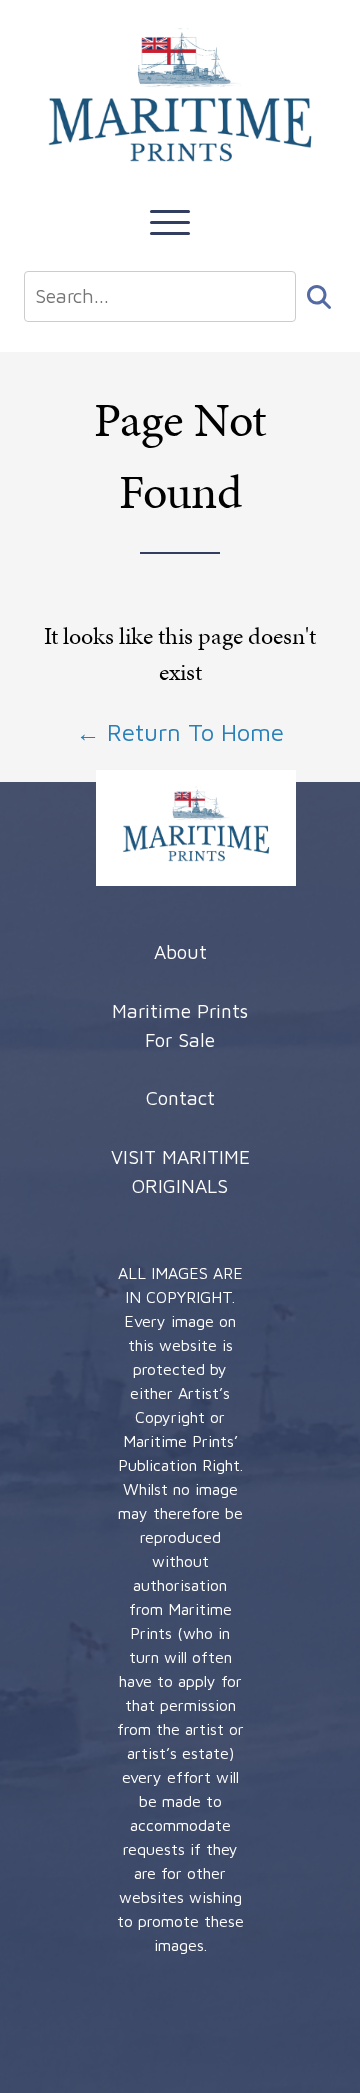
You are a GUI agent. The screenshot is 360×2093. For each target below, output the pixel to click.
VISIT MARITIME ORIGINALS (180, 1171)
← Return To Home (180, 732)
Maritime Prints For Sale (180, 1025)
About (180, 951)
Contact (180, 1097)
